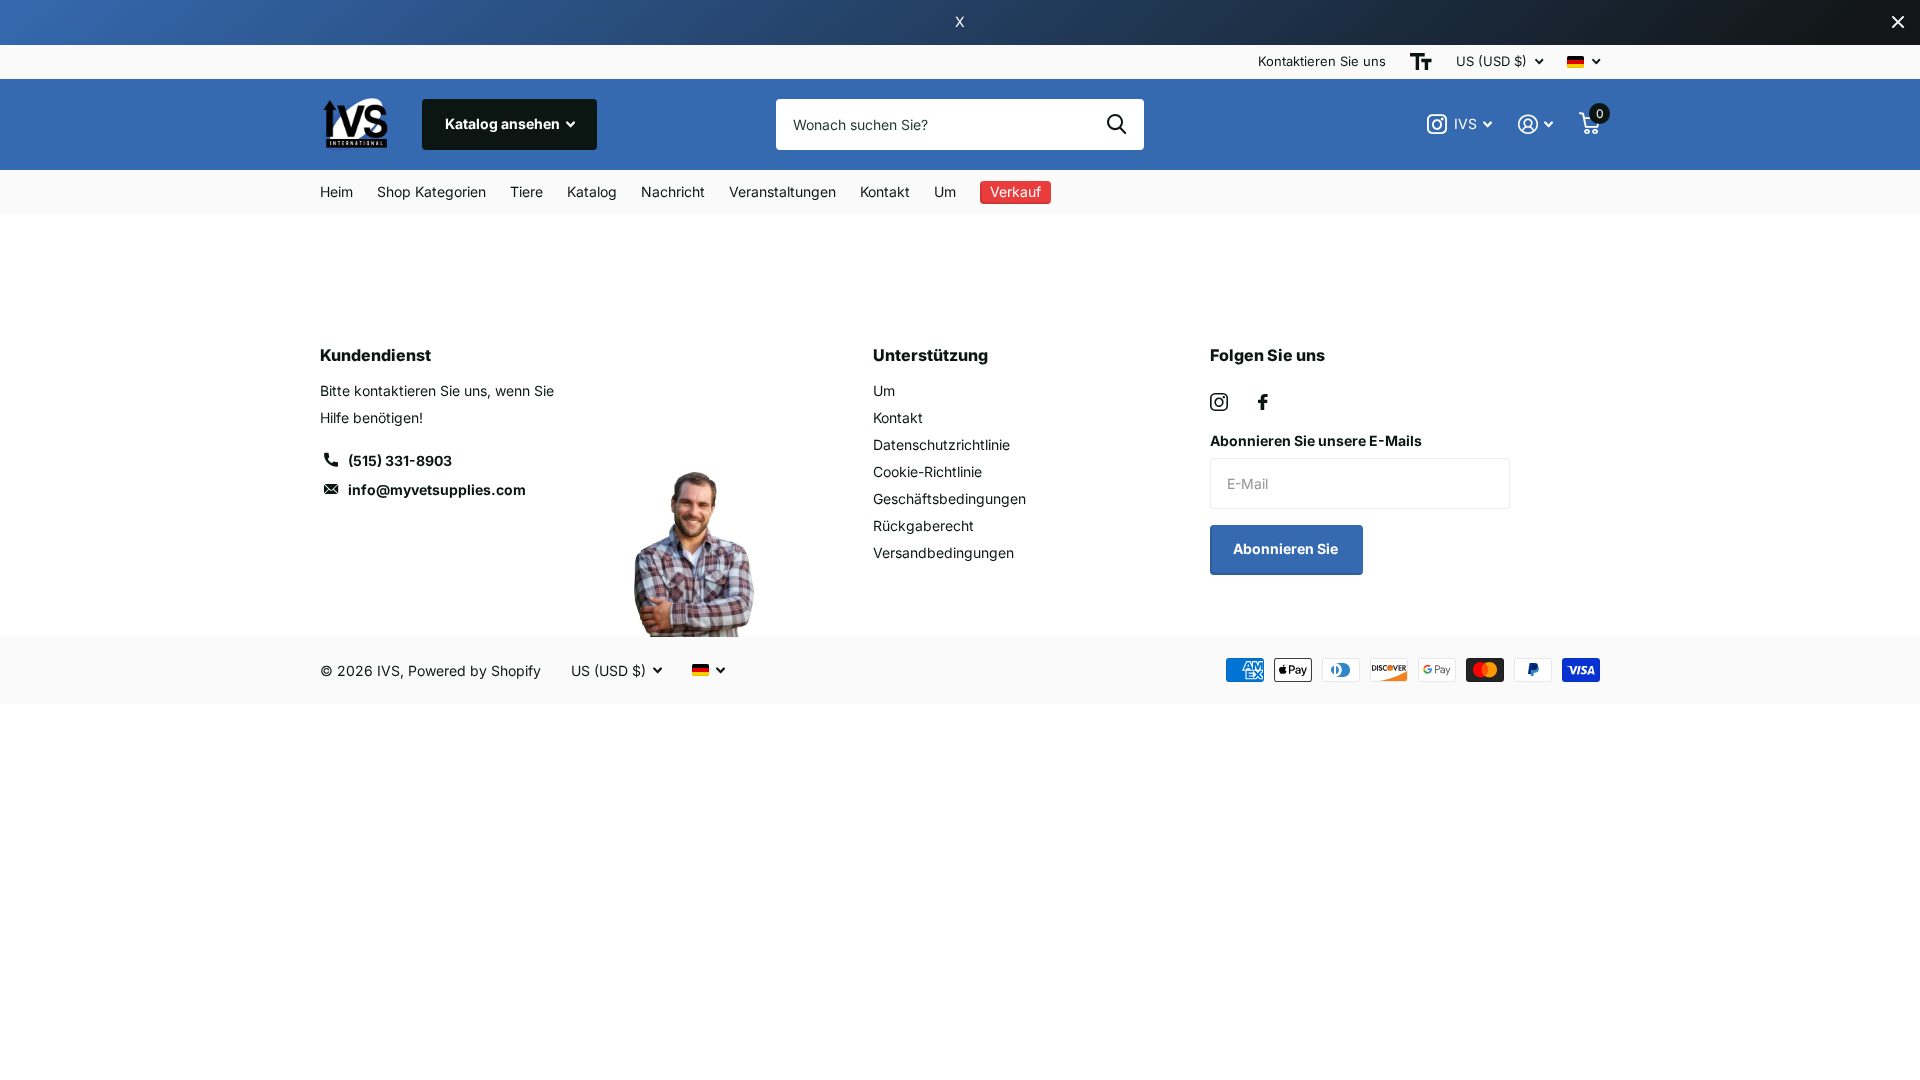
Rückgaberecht (923, 525)
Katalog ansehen (504, 123)
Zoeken (1116, 124)
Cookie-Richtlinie (927, 471)
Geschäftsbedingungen (949, 498)
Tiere (526, 191)
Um (945, 191)
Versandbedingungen (943, 552)
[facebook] (1263, 402)
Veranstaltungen (782, 191)
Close (1898, 22)
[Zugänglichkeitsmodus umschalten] (1421, 62)
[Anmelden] (1535, 124)
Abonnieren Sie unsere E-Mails (1316, 440)
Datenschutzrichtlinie (941, 444)
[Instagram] (1219, 402)
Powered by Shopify (474, 670)
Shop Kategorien (431, 191)
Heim (336, 191)
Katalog (592, 191)
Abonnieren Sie (1287, 548)
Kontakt (885, 191)
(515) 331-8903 (400, 460)
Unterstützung (930, 355)
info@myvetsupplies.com (437, 489)
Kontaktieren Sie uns (1322, 61)
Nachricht (673, 191)
